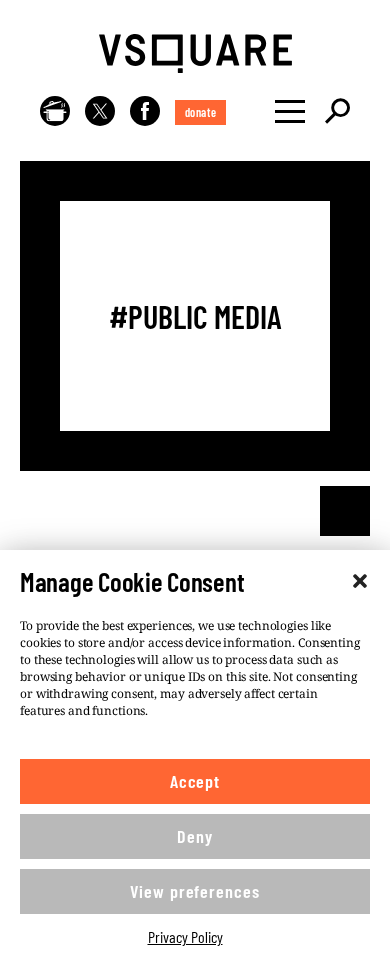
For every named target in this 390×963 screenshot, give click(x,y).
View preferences (194, 891)
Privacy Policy (185, 936)
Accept (195, 781)
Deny (195, 836)
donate (201, 112)
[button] (360, 581)
